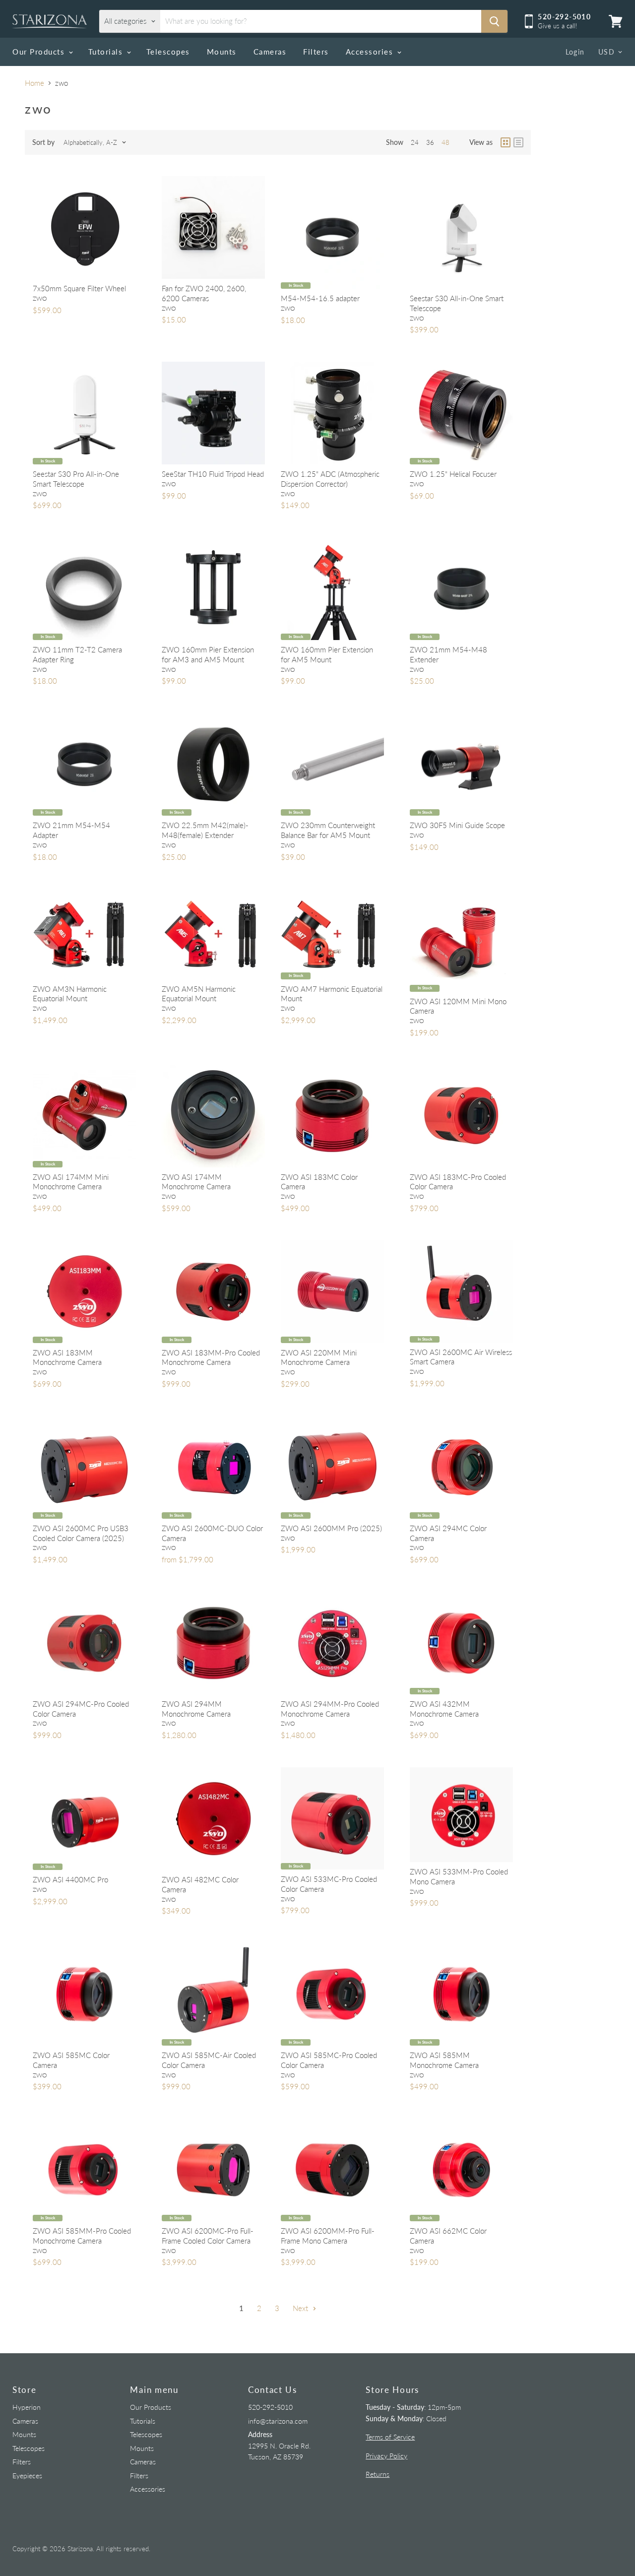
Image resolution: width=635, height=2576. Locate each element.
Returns (378, 2474)
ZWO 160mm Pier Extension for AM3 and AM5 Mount (208, 654)
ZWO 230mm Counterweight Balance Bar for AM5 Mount (328, 830)
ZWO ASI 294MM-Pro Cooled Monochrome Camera (330, 1709)
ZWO (40, 298)
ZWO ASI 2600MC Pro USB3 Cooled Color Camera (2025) (81, 1533)
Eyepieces (27, 2476)
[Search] (494, 21)
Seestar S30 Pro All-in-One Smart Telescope (76, 479)
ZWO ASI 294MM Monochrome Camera (196, 1709)
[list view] (518, 142)
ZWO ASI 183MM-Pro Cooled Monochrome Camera (211, 1357)
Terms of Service (390, 2437)
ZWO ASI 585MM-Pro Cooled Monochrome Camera (82, 2236)
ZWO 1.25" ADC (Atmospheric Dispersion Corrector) (330, 479)
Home (34, 83)
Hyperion (27, 2407)
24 (415, 142)
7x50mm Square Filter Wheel (79, 288)
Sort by (43, 142)
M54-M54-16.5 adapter (320, 298)
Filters (316, 52)
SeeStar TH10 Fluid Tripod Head (213, 474)
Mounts (222, 52)
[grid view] (506, 142)
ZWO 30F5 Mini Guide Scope (457, 825)
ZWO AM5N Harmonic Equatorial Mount (199, 994)
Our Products (40, 52)
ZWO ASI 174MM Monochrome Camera (196, 1182)
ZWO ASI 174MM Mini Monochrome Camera (71, 1182)
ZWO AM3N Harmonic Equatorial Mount (70, 994)
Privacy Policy (386, 2456)
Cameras (270, 52)
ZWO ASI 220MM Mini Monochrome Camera (319, 1357)
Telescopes (168, 52)
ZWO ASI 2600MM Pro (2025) (331, 1528)
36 (430, 142)
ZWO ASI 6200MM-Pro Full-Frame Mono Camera (328, 2236)
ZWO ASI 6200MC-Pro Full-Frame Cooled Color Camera (208, 2236)
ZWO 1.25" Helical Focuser (453, 474)
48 (445, 142)
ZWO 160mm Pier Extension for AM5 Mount (327, 654)
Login (575, 52)
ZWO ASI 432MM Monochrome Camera (444, 1709)
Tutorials (107, 52)
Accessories (371, 52)
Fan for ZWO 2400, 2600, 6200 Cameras (204, 293)
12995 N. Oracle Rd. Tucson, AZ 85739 (279, 2446)
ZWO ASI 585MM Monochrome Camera (444, 2060)
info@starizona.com (278, 2421)
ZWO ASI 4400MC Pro (70, 1879)
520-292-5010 (270, 2407)
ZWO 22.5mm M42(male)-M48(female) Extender (205, 830)
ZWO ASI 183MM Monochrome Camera (67, 1357)
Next (301, 2308)
